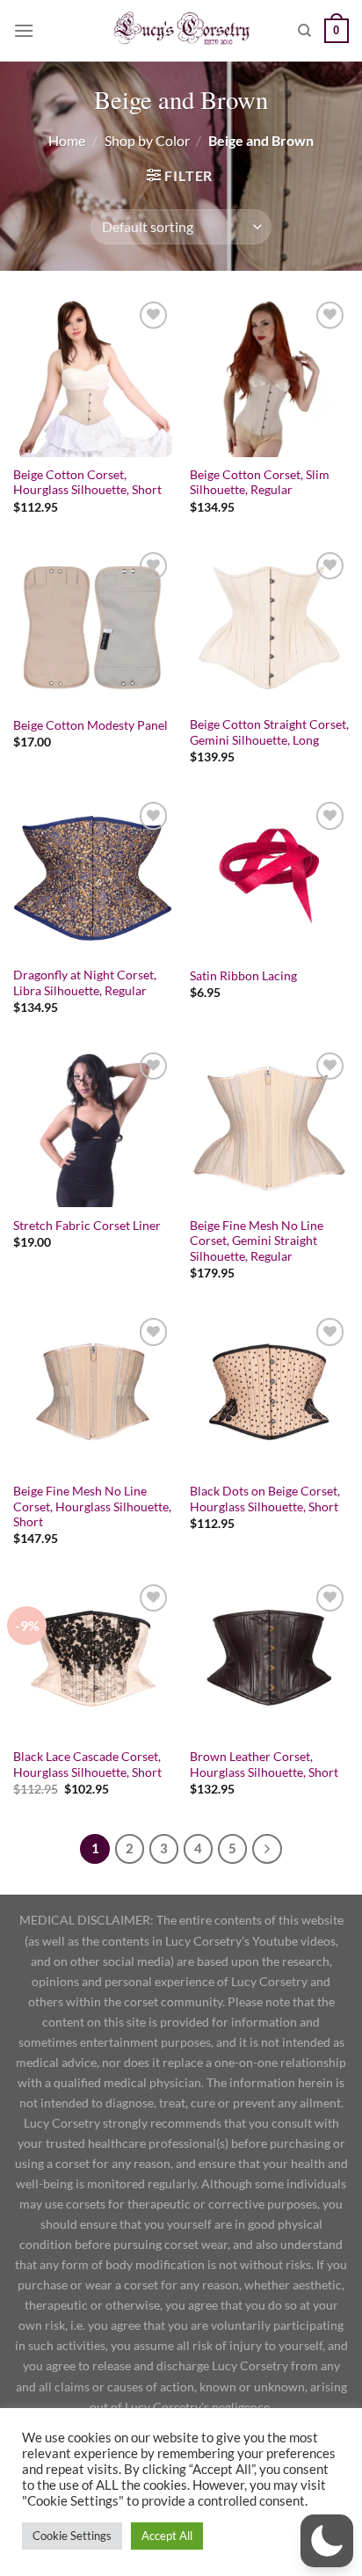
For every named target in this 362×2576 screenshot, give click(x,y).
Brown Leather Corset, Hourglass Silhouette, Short (264, 1765)
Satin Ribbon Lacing (243, 976)
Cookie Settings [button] (72, 2536)
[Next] (267, 1849)
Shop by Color (147, 140)
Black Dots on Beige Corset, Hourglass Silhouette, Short (265, 1499)
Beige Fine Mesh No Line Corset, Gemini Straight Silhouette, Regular (257, 1241)
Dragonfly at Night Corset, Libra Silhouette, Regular (85, 983)
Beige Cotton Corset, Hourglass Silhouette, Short (87, 483)
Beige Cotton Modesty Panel (90, 725)
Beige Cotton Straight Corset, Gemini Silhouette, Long (269, 732)
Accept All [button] (167, 2536)
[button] (327, 2541)
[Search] (304, 31)
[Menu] (24, 30)
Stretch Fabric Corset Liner (87, 1226)
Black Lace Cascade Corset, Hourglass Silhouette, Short (87, 1765)
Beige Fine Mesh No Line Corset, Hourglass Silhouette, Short (92, 1506)
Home (67, 140)
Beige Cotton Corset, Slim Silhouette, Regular (260, 483)
